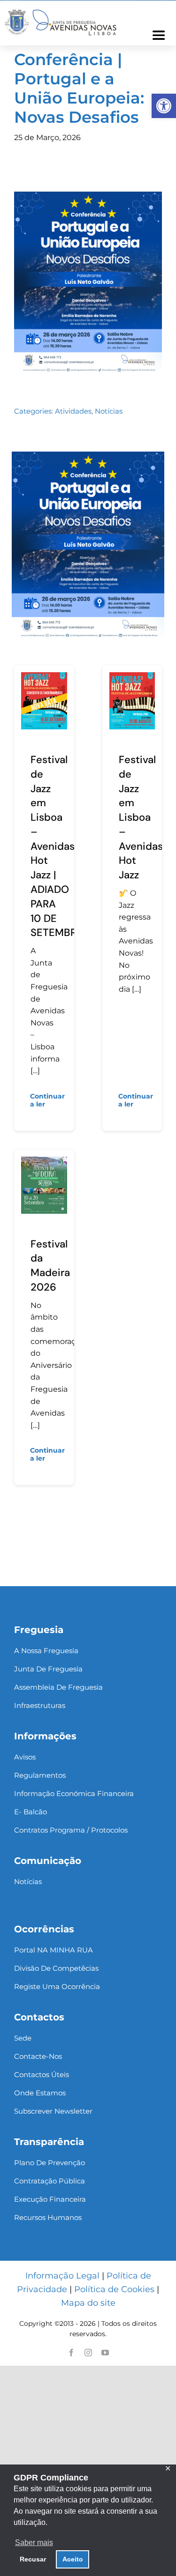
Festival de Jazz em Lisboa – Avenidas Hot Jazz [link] (141, 817)
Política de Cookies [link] (114, 2289)
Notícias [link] (109, 411)
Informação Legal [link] (62, 2276)
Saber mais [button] (34, 2543)
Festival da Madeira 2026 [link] (50, 1266)
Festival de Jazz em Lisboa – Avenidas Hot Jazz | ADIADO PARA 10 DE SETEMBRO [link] (57, 846)
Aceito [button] (73, 2559)
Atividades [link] (73, 411)
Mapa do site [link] (88, 2303)
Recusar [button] (33, 2559)
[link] (164, 106)
